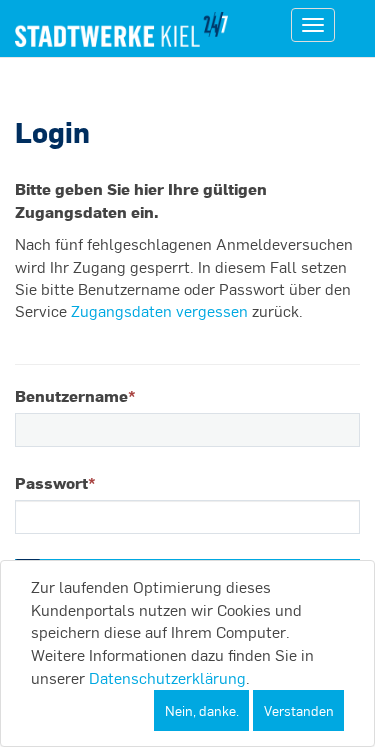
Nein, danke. (202, 710)
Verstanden (299, 710)
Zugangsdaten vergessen (159, 310)
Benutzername (75, 396)
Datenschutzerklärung (167, 677)
